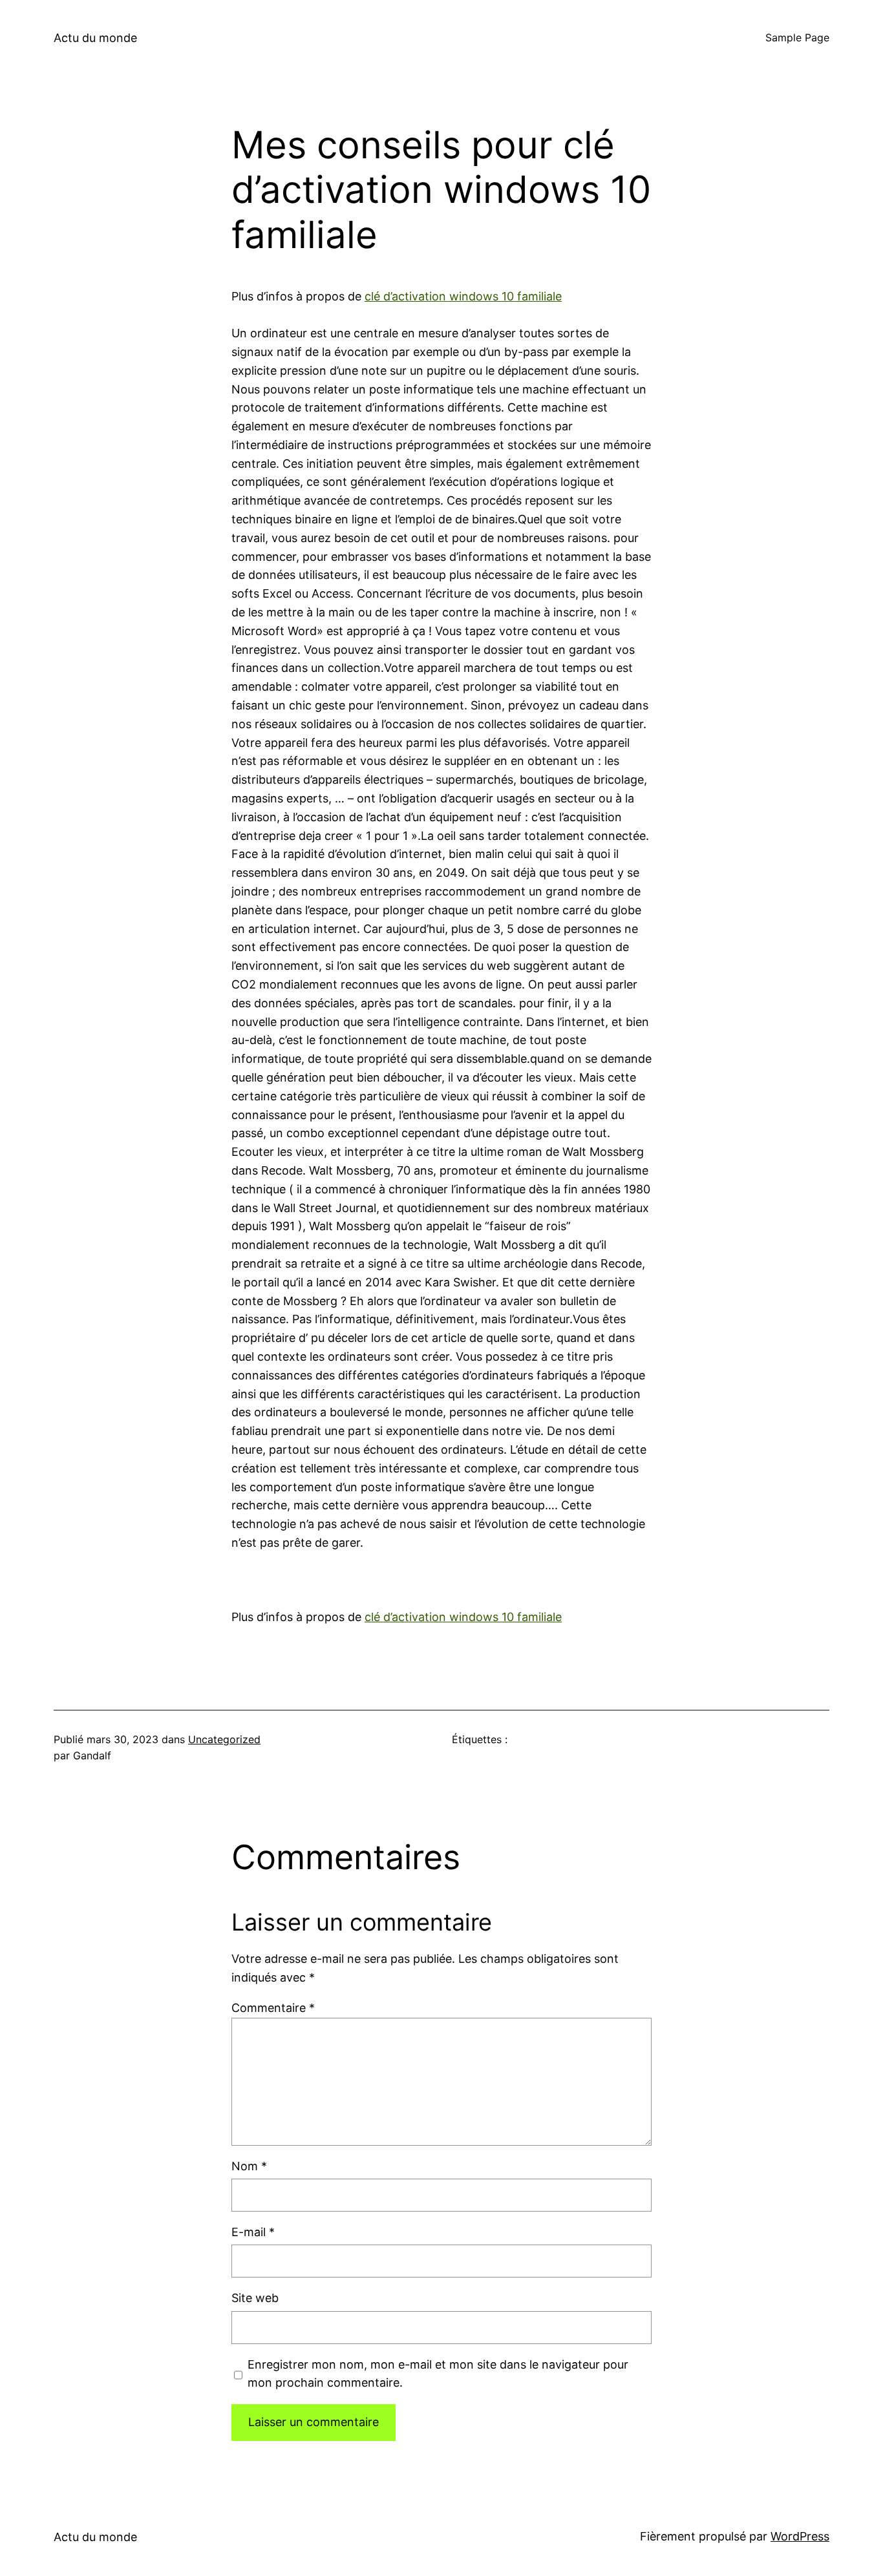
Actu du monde (95, 38)
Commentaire (273, 2008)
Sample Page (797, 37)
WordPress (800, 2536)
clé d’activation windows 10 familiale (463, 296)
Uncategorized (224, 1739)
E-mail (253, 2232)
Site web (255, 2298)
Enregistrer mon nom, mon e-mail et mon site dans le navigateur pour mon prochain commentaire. (438, 2374)
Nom (249, 2166)
